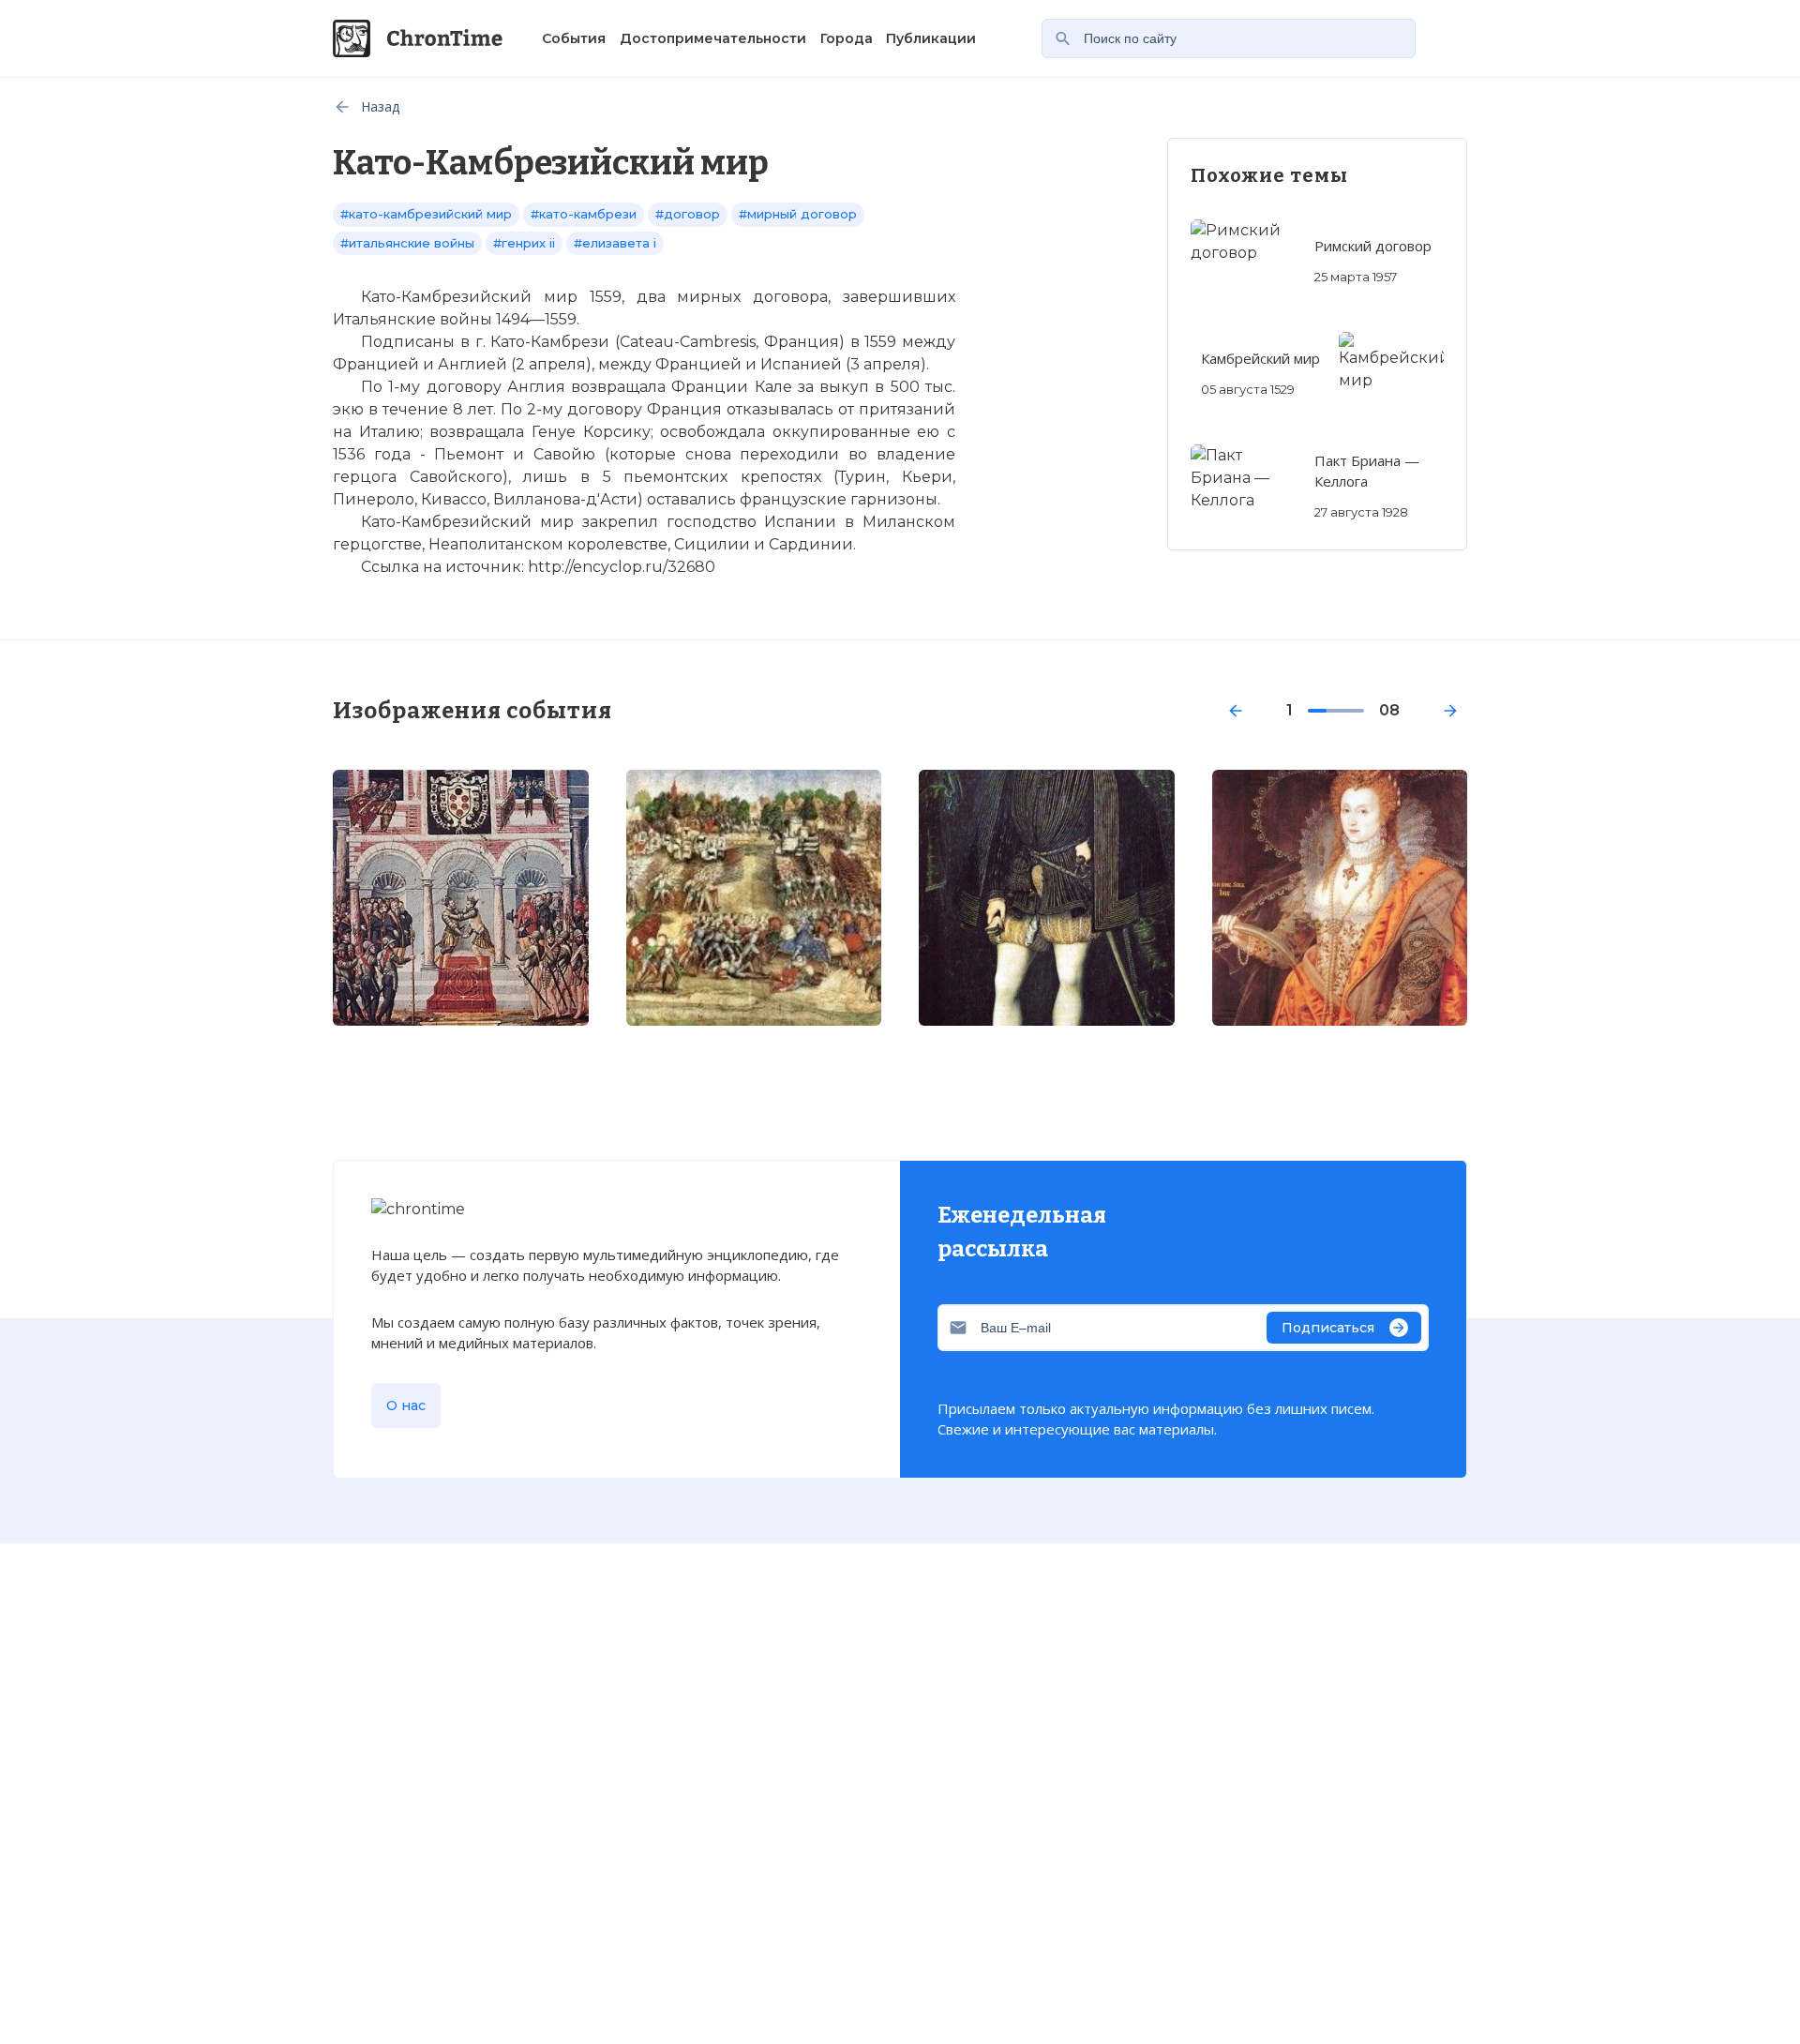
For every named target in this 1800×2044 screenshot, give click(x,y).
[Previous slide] (1236, 711)
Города (847, 38)
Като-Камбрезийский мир (445, 1578)
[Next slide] (1450, 711)
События (574, 38)
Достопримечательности (713, 38)
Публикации (931, 38)
